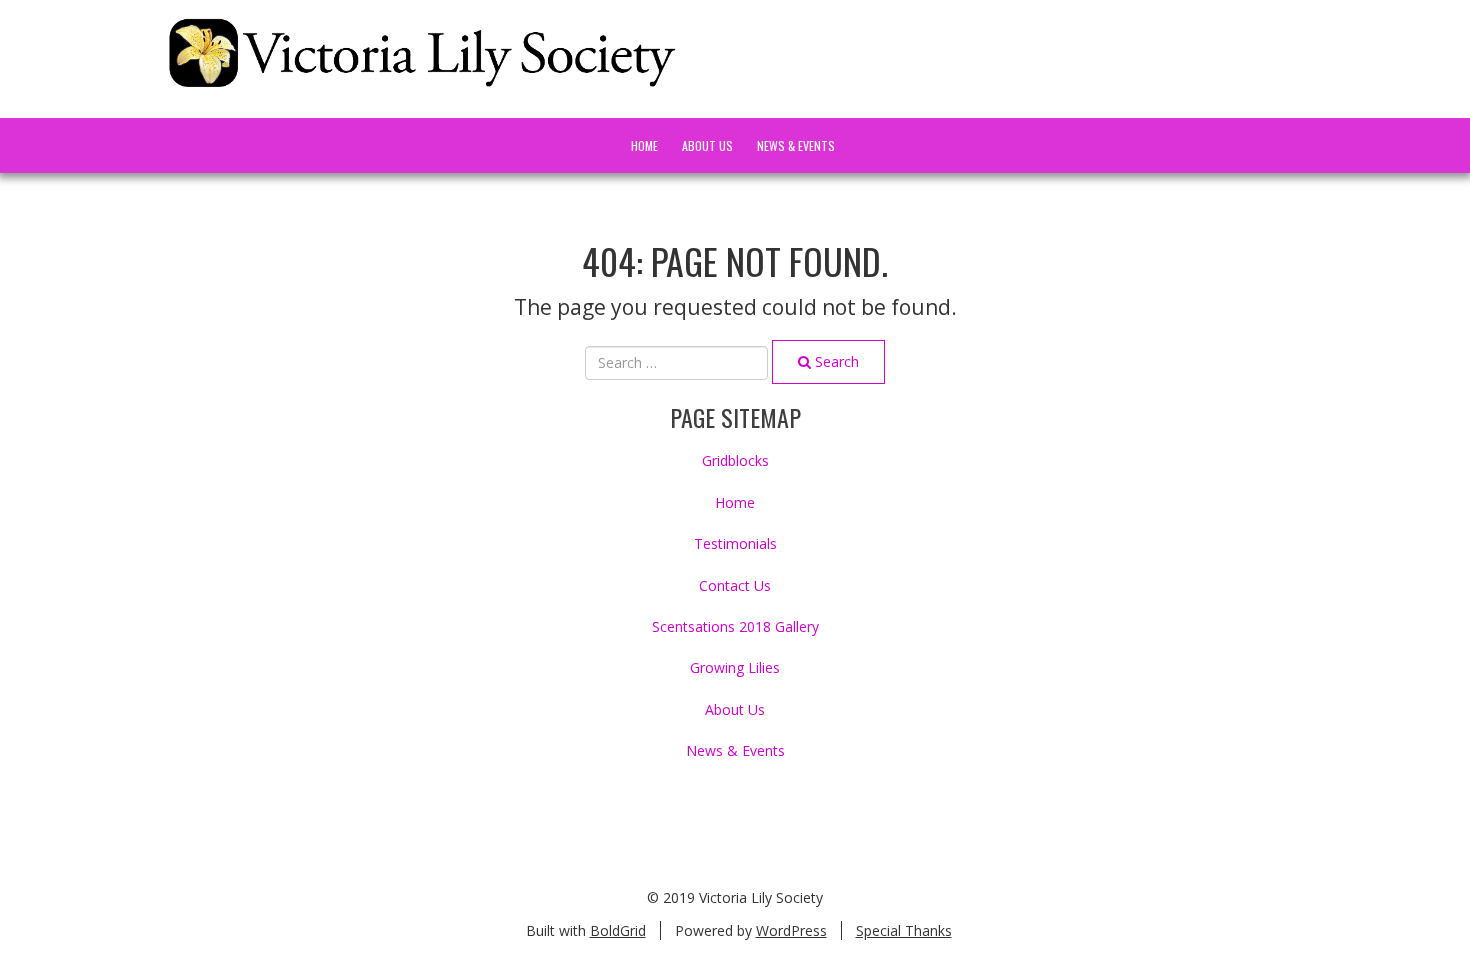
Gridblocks (735, 460)
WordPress (791, 930)
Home (644, 145)
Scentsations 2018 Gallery (735, 626)
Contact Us (735, 585)
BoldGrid (618, 930)
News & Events (796, 145)
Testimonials (735, 543)
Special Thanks (904, 930)
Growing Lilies (735, 667)
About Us (707, 145)
